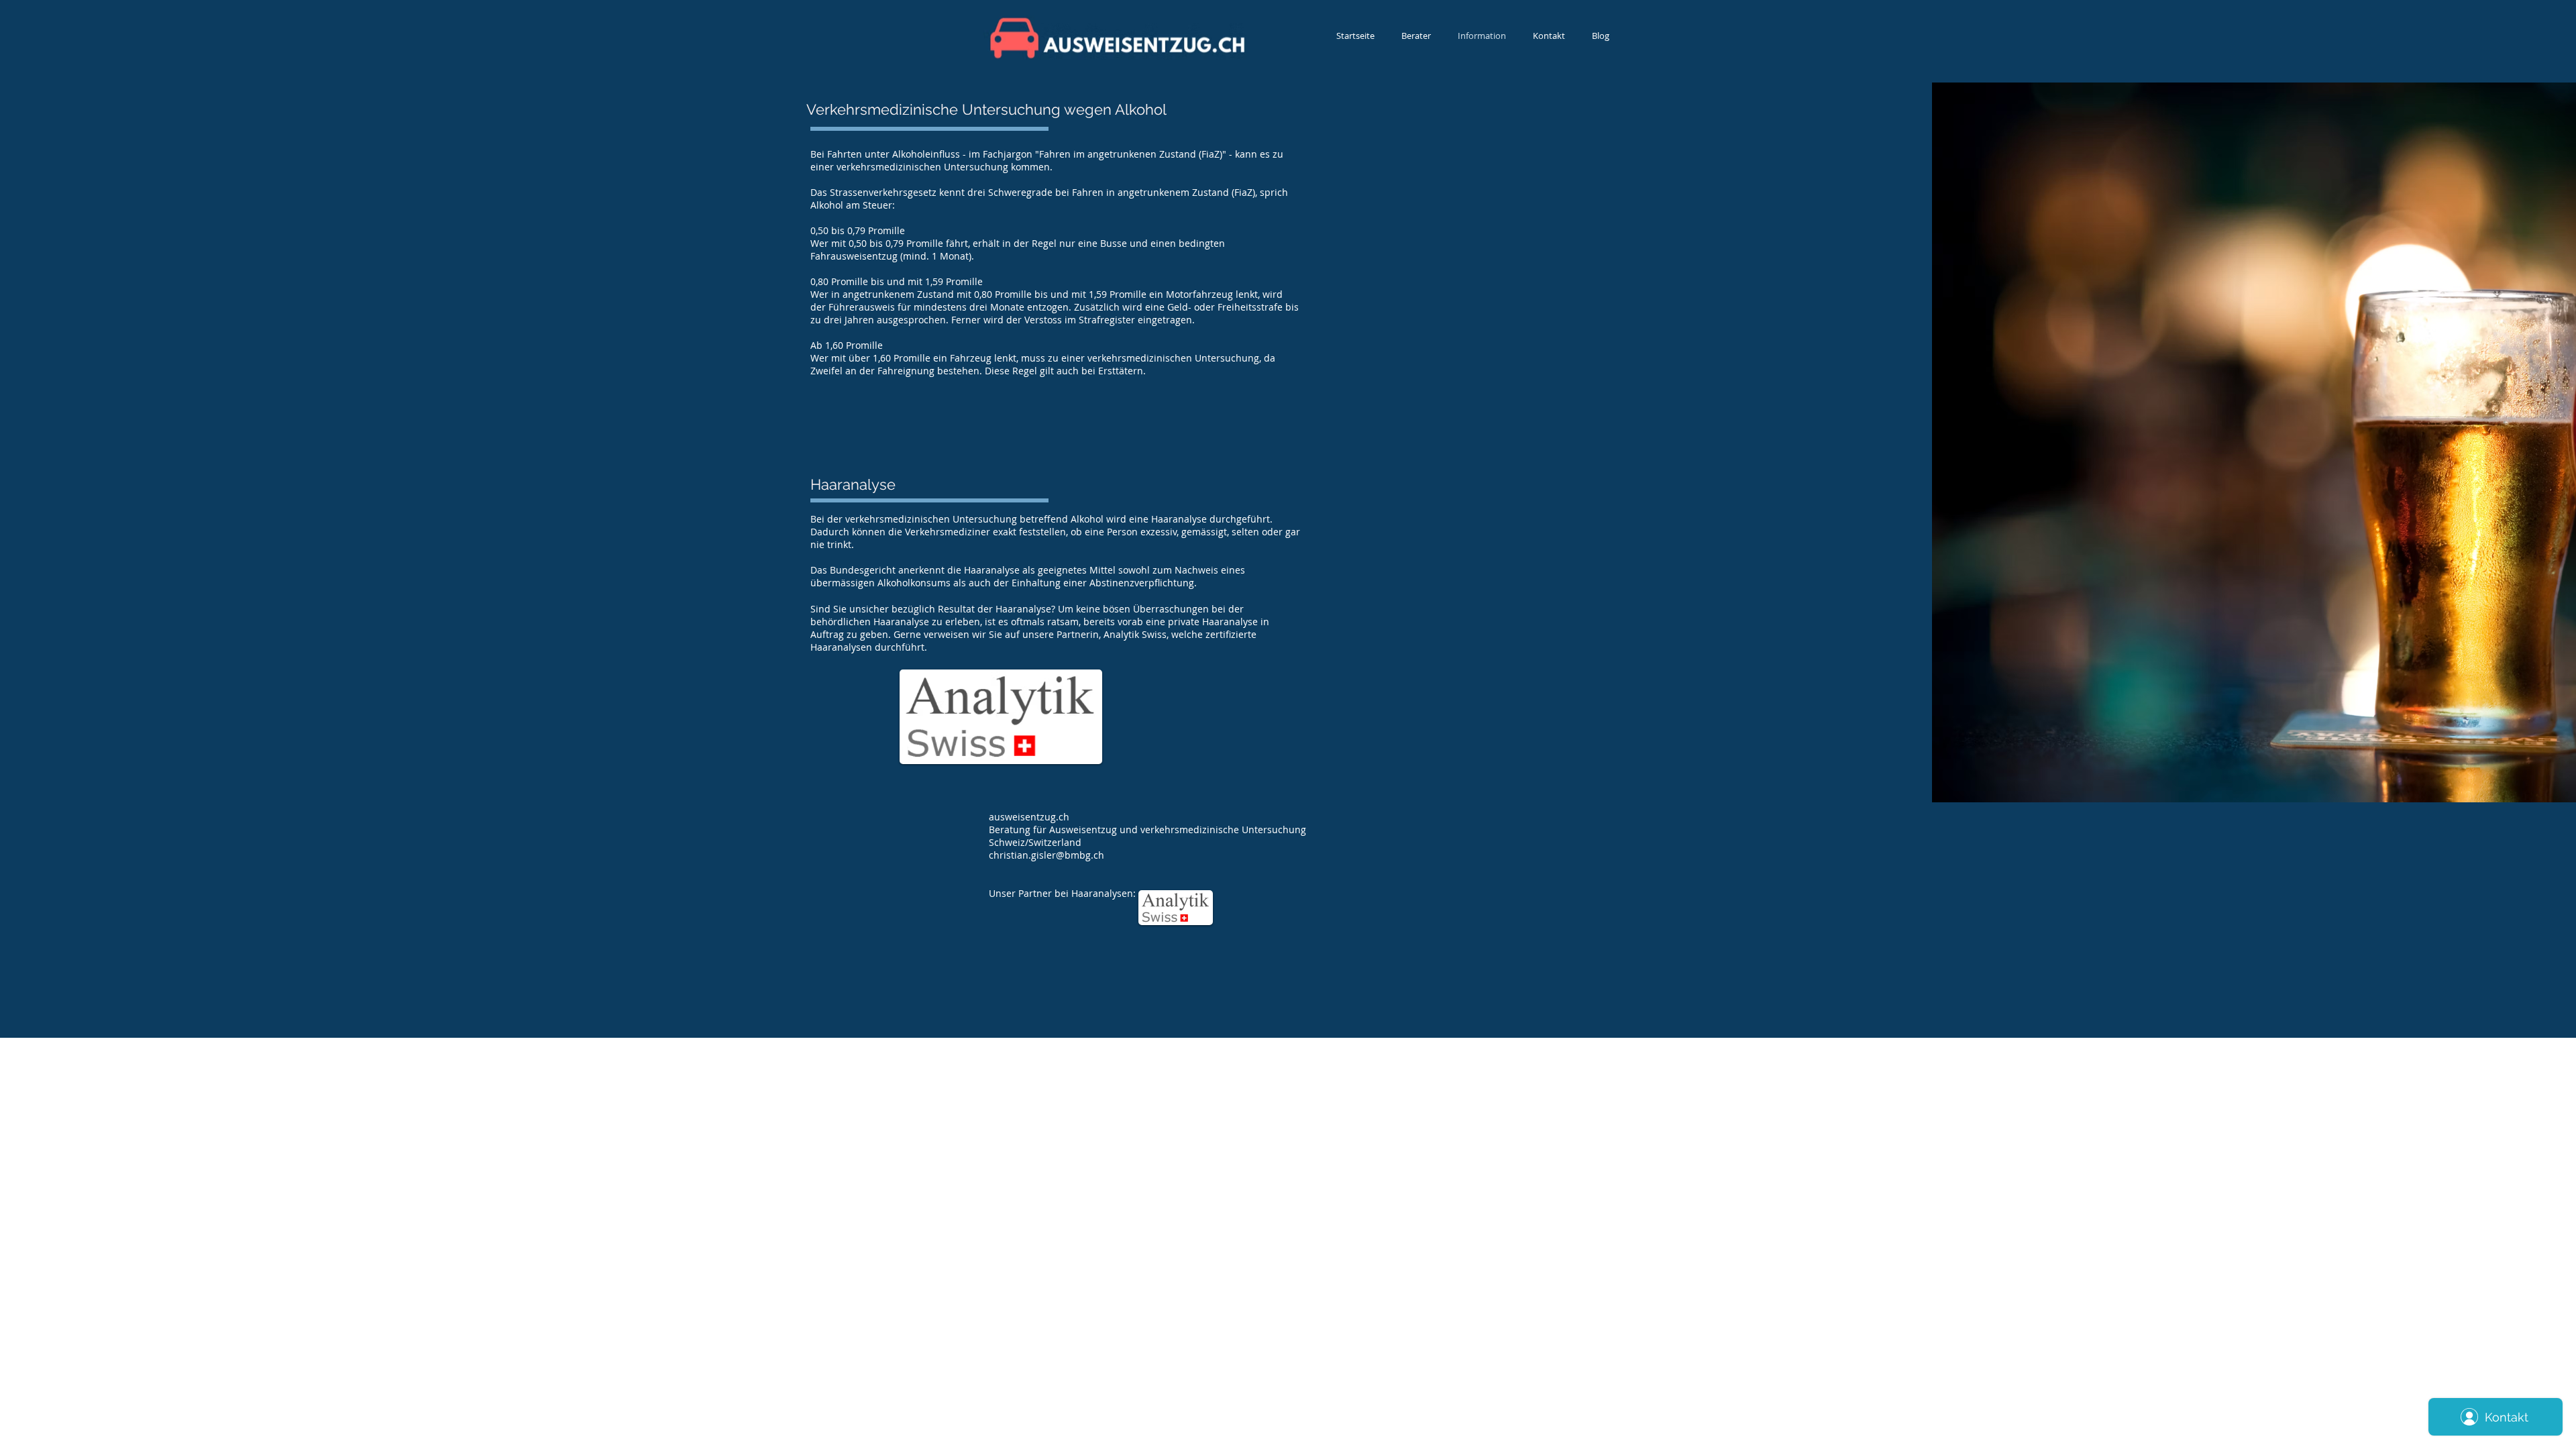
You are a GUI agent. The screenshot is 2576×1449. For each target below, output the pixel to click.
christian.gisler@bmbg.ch (1046, 855)
